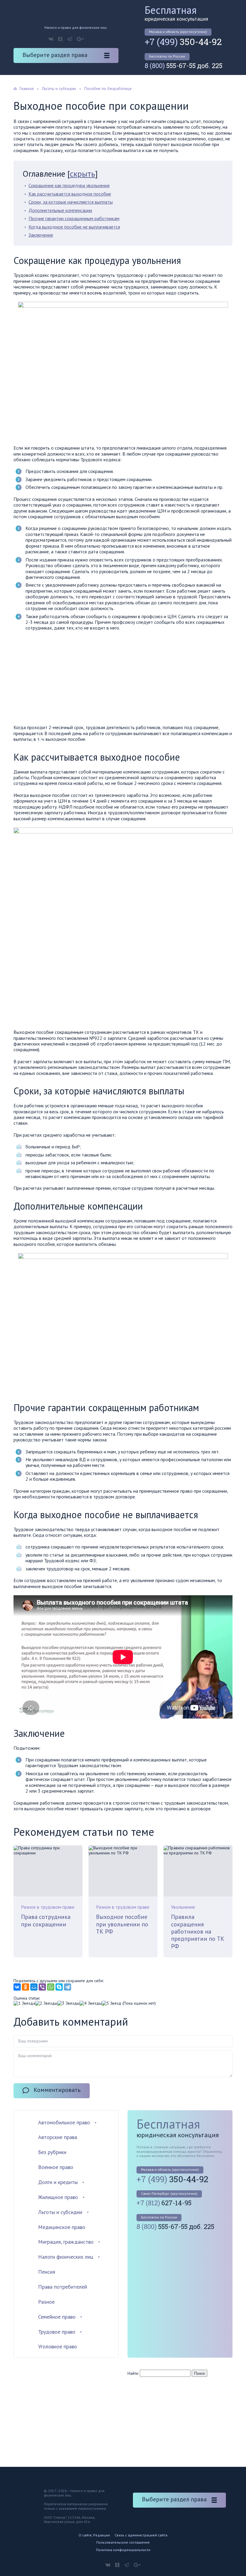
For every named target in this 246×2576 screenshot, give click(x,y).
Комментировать (57, 2090)
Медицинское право (62, 2227)
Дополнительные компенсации (60, 210)
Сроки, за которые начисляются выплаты (71, 202)
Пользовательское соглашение (123, 2542)
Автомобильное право (64, 2122)
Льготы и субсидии (60, 2212)
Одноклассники (60, 39)
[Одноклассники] (25, 1987)
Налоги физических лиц (66, 2257)
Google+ (80, 39)
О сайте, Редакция (94, 2535)
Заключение (41, 235)
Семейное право (57, 2317)
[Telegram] (67, 1987)
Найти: (133, 2373)
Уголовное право (58, 2346)
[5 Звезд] (111, 2003)
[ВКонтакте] (17, 1987)
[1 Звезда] (24, 2003)
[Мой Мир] (34, 1987)
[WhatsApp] (51, 1987)
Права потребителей (63, 2287)
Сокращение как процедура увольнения (69, 185)
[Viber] (42, 1987)
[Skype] (59, 1987)
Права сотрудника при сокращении (46, 1920)
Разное (46, 2302)
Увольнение (183, 1907)
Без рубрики (52, 2152)
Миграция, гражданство (66, 2242)
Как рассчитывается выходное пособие (70, 194)
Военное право (56, 2167)
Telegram (70, 39)
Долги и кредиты (58, 2182)
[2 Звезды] (46, 2003)
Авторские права (58, 2137)
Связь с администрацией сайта (141, 2535)
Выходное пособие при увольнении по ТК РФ (122, 1924)
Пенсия (47, 2272)
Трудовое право (57, 2332)
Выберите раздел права (55, 55)
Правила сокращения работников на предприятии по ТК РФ (198, 1931)
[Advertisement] (64, 679)
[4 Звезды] (91, 2003)
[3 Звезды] (68, 2003)
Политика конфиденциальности (123, 2550)
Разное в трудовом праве (48, 1907)
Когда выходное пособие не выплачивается (74, 227)
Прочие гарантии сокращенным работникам (74, 218)
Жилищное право (58, 2197)
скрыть (82, 174)
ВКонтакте (51, 39)
